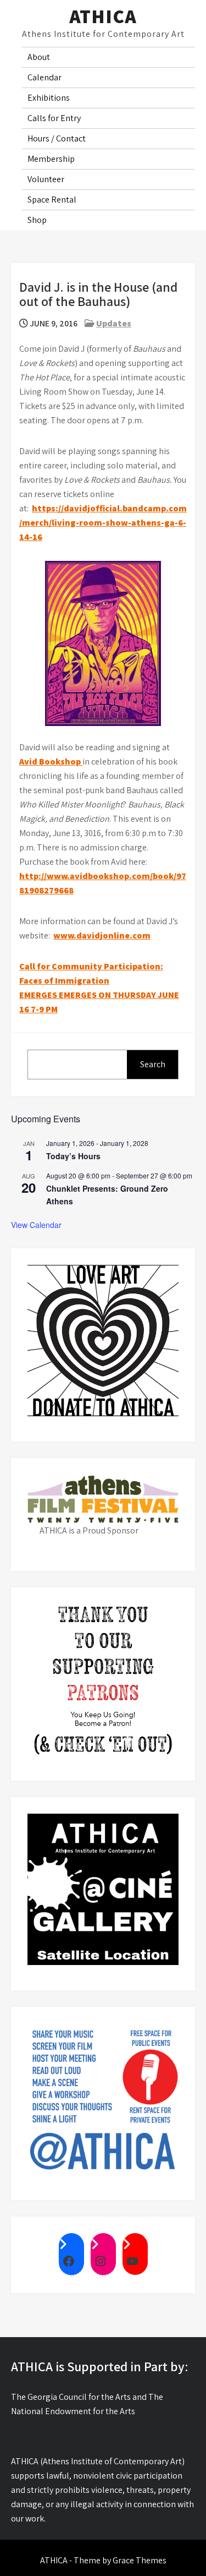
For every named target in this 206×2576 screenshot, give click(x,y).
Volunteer (46, 179)
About (39, 57)
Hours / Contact (57, 138)
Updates (114, 323)
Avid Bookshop (51, 762)
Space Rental (52, 200)
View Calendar (36, 1225)
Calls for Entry (54, 118)
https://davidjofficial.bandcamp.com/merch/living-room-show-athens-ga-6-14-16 (103, 523)
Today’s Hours (73, 1156)
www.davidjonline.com (102, 935)
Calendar (44, 77)
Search (153, 1064)
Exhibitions (49, 98)
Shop (37, 220)
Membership (51, 159)
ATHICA (103, 16)
